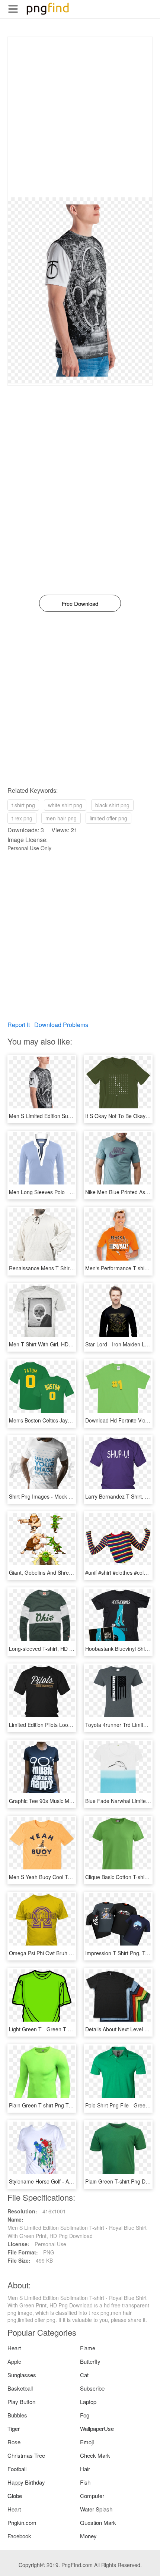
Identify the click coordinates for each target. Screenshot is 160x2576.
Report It (19, 1025)
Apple (14, 2361)
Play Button (21, 2402)
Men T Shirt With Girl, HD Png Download (57, 1344)
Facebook (19, 2536)
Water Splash (96, 2509)
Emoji (87, 2442)
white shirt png (65, 805)
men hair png (61, 818)
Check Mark (95, 2455)
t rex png (22, 818)
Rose (14, 2442)
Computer (92, 2496)
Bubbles (17, 2415)
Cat (84, 2375)
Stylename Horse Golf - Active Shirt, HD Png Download (73, 2181)
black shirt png (112, 805)
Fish (85, 2482)
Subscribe (92, 2388)
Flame (88, 2348)
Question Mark (98, 2522)
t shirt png (23, 805)
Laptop (88, 2402)
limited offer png (108, 818)
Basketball (20, 2388)
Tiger (14, 2428)
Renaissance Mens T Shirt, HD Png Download (63, 1268)
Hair (85, 2469)
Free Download (80, 603)
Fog (85, 2415)
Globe (15, 2496)
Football (17, 2469)
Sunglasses (22, 2375)
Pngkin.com (22, 2522)
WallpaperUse (97, 2428)
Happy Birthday (26, 2482)
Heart (14, 2348)
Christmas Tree (26, 2455)
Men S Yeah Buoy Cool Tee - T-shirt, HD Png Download (74, 1877)
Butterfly (90, 2361)
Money (88, 2536)
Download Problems (61, 1025)
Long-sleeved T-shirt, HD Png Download (56, 1649)
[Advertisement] (80, 117)
